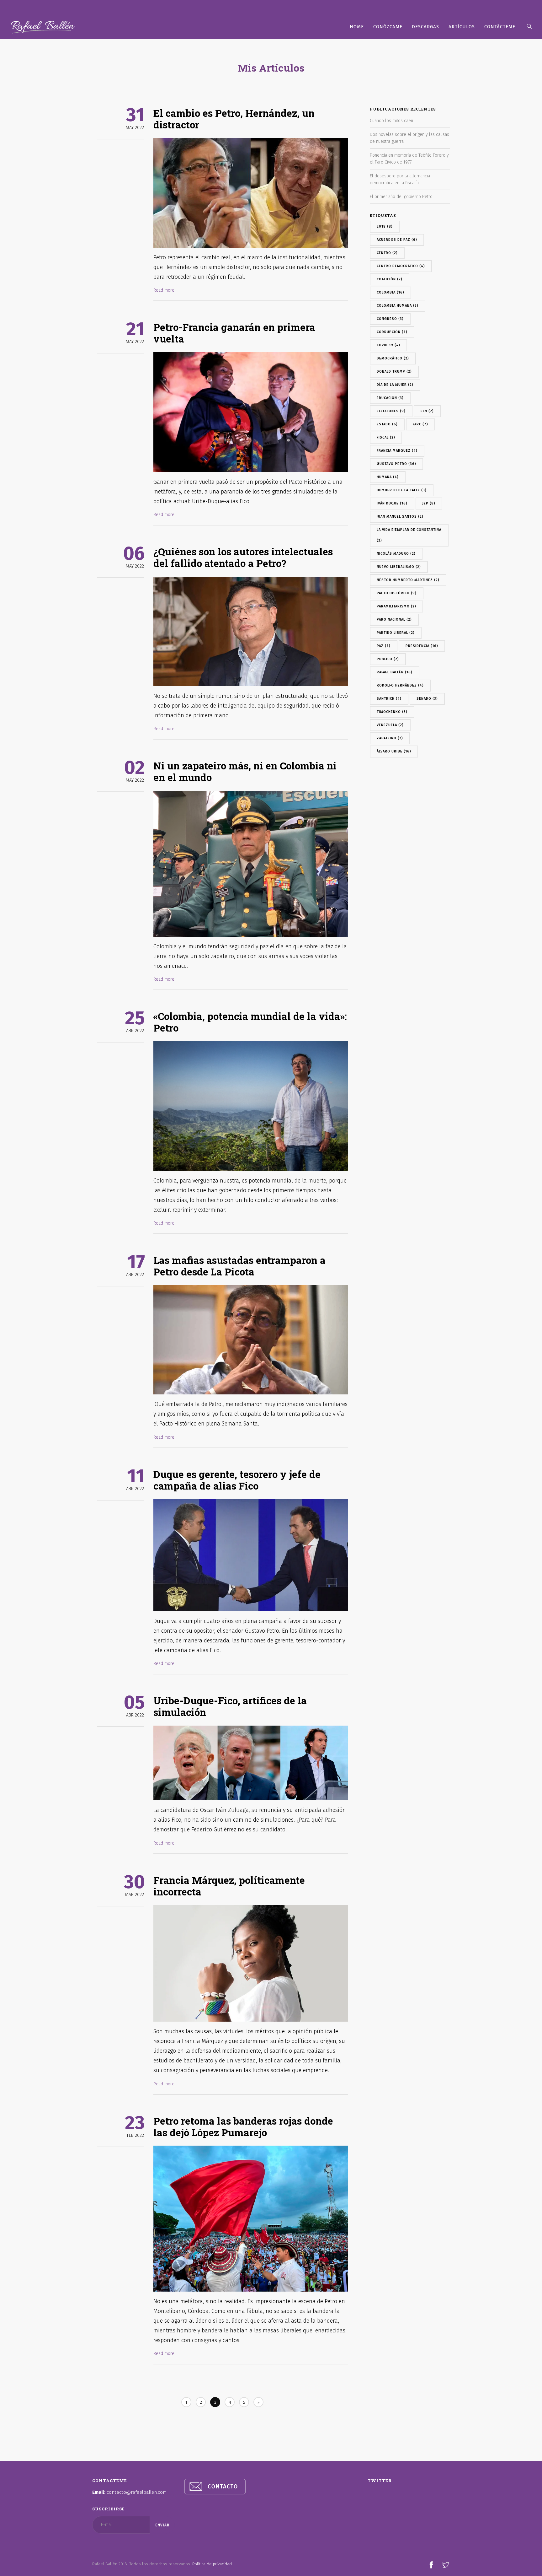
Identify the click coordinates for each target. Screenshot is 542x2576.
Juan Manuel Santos (400, 517)
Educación (390, 398)
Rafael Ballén (395, 672)
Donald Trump (394, 372)
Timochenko (392, 712)
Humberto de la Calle (402, 490)
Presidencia (422, 646)
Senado (427, 699)
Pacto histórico (397, 593)
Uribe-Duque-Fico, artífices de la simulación (230, 1706)
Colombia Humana (398, 306)
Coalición (390, 279)
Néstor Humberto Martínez (408, 580)
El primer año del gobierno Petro (401, 197)
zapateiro (390, 738)
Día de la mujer (395, 385)
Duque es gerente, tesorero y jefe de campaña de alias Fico (237, 1480)
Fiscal (386, 437)
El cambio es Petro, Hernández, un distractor (234, 119)
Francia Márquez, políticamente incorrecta (229, 1886)
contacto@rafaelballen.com (137, 2492)
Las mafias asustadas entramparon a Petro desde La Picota (239, 1266)
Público (388, 659)
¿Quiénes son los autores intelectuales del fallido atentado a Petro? (243, 557)
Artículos (462, 27)
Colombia (391, 292)
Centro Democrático (401, 266)
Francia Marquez (397, 451)
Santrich (389, 699)
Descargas (425, 27)
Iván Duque (392, 503)
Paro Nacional (394, 620)
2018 (385, 226)
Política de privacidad (212, 2564)
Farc (420, 424)
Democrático (393, 358)
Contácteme (500, 27)
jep (429, 503)
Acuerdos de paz (397, 240)
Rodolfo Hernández (400, 685)
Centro (387, 253)
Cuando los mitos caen (391, 121)
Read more (164, 290)
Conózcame (388, 27)
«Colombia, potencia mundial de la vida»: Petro (250, 1022)
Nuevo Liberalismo (399, 567)
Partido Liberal (396, 633)
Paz (384, 646)
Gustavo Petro (396, 464)
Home (357, 27)
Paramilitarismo (396, 606)
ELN (427, 411)
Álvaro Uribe (394, 751)
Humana (388, 477)
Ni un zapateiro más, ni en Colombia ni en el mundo (245, 771)
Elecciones (391, 411)
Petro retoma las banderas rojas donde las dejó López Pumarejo (243, 2126)
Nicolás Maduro (396, 554)
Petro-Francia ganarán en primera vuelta (234, 333)
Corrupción (392, 332)
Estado (387, 424)
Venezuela (390, 725)
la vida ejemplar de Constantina (409, 535)
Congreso (390, 319)
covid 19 (388, 345)
